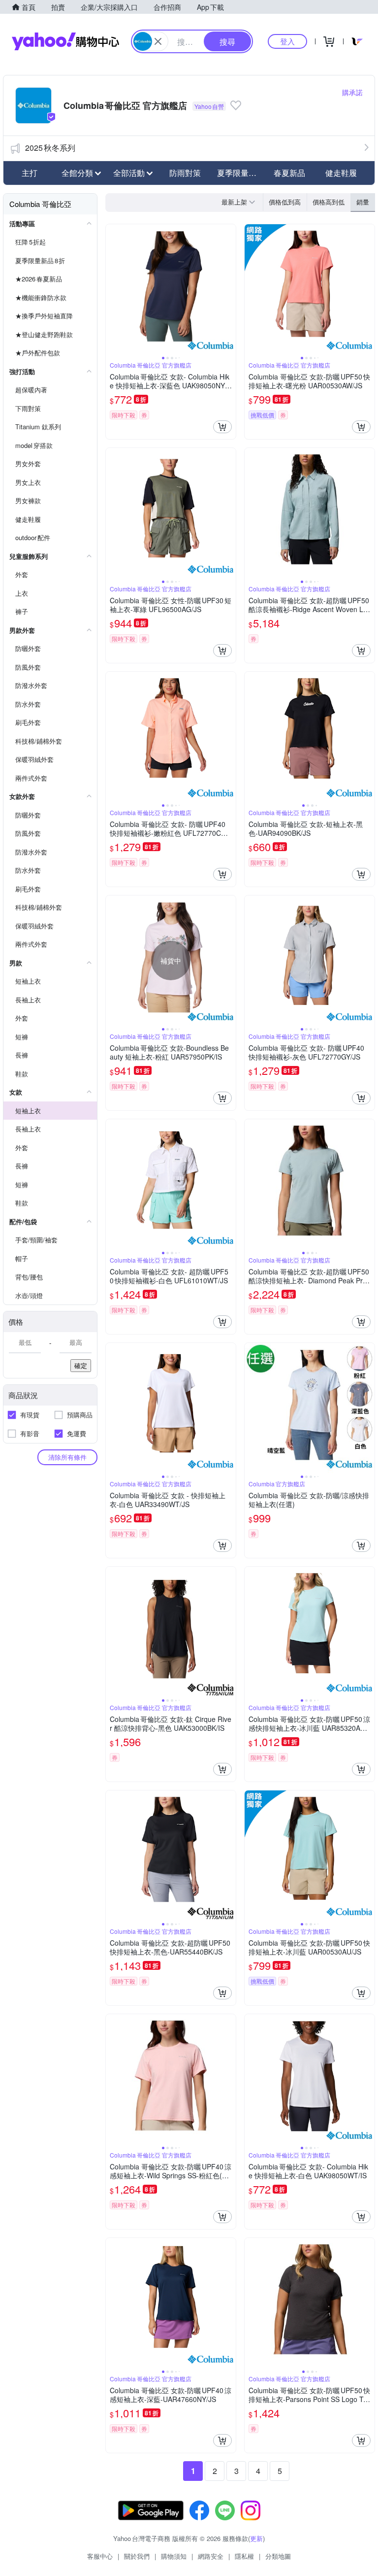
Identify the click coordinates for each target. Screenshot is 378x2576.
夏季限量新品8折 (240, 173)
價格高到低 (329, 202)
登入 (287, 41)
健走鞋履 (341, 173)
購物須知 (174, 2556)
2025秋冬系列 (50, 148)
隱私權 (244, 2556)
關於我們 (137, 2556)
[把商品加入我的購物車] (222, 427)
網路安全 (211, 2556)
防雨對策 (185, 173)
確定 (81, 1365)
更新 (256, 2538)
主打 (30, 173)
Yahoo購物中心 (65, 41)
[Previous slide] (112, 289)
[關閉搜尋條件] (158, 41)
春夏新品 (289, 173)
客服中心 (100, 2556)
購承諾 (352, 92)
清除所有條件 (67, 1457)
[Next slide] (229, 289)
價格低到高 (285, 202)
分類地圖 (278, 2556)
